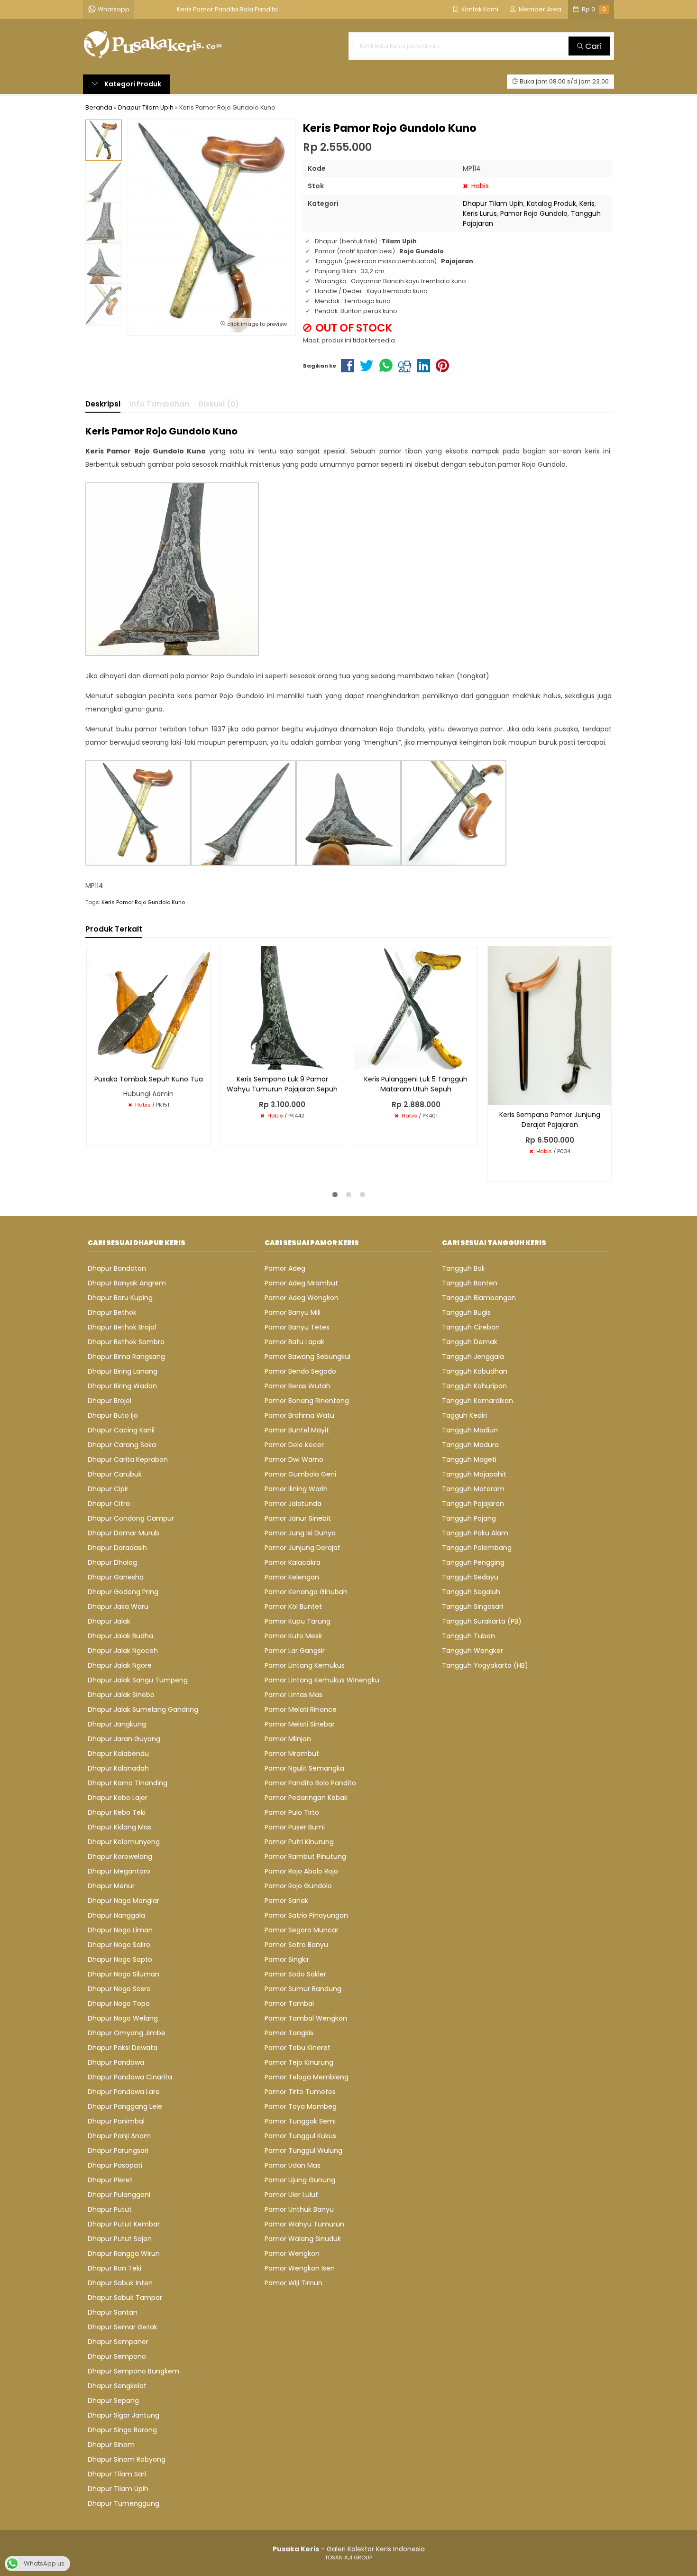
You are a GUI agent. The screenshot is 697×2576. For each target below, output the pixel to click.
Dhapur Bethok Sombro (126, 1342)
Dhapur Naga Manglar (124, 1901)
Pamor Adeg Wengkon (302, 1298)
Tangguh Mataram (473, 1489)
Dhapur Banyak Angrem (127, 1283)
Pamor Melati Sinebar (300, 1724)
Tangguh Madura (470, 1445)
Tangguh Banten (470, 1283)
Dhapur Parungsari (118, 2151)
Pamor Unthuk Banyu (299, 2209)
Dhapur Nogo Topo (119, 2004)
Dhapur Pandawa (116, 2062)
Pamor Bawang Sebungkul (307, 1357)
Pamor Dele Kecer (294, 1445)
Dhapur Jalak (109, 1621)
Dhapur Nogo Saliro (119, 1945)
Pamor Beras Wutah (298, 1386)
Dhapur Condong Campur (131, 1518)
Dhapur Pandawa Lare (124, 2092)
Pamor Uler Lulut (291, 2195)
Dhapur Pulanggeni (119, 2195)
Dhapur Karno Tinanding (128, 1783)
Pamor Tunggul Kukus (300, 2136)
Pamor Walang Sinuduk (303, 2239)
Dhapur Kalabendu (118, 1754)
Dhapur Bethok (112, 1312)
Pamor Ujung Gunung (300, 2180)
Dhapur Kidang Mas (119, 1827)
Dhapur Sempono (117, 2356)
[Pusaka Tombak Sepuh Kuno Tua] (148, 1007)
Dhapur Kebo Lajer (118, 1798)
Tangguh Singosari (472, 1607)
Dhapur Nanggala (116, 1915)
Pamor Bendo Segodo (300, 1371)
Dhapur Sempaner (118, 2342)
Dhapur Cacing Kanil (121, 1430)
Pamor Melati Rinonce (301, 1709)
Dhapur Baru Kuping (120, 1298)
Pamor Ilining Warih (296, 1489)
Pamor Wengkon (292, 2253)
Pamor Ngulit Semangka (304, 1768)
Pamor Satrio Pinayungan (306, 1915)
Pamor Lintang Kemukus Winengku (322, 1680)
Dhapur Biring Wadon (122, 1386)
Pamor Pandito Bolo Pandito (310, 1783)
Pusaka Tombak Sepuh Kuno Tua (149, 1079)
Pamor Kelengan (292, 1577)
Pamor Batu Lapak (294, 1342)
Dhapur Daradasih (117, 1548)
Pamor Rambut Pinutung (305, 1856)
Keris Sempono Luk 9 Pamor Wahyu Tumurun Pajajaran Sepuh (282, 1084)
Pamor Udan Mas (293, 2165)
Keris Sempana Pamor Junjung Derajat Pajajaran (550, 1120)
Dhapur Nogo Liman (120, 1930)
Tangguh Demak (470, 1342)
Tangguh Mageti (469, 1459)
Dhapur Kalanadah (118, 1768)
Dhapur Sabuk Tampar (125, 2298)
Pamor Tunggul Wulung (303, 2151)
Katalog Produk (551, 203)
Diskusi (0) (219, 404)
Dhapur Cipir (108, 1489)
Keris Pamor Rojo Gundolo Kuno (143, 902)
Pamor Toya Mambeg (301, 2106)
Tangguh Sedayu (470, 1577)
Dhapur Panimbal (116, 2121)
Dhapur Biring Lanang (123, 1371)
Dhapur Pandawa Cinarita (130, 2077)
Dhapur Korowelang (120, 1856)
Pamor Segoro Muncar (302, 1930)
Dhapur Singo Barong (122, 2430)
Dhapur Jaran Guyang (124, 1739)
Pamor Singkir (287, 1959)
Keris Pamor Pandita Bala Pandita (227, 9)
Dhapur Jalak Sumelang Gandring (143, 1709)
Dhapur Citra (109, 1504)
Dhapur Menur (111, 1886)
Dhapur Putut (110, 2209)
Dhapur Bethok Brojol (122, 1327)
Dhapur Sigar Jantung (124, 2415)
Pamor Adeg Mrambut (301, 1283)
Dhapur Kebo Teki (117, 1812)
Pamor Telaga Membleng (307, 2077)
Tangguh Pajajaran (473, 1504)
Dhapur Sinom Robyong (127, 2459)
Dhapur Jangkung (117, 1724)
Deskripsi (103, 404)
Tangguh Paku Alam (475, 1533)
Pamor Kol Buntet (293, 1607)
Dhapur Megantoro (119, 1871)
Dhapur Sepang (113, 2401)
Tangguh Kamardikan (477, 1401)
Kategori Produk (132, 84)
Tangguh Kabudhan (475, 1371)
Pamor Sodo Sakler (295, 1974)
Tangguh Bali (463, 1268)
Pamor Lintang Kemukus (305, 1665)
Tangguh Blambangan (479, 1298)
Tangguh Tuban (468, 1636)
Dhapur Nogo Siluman (124, 1974)
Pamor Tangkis (289, 2033)
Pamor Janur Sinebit (298, 1518)
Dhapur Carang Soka (122, 1445)
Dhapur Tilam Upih (493, 203)
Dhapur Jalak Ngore (120, 1665)
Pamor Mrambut (292, 1754)
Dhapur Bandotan (117, 1268)
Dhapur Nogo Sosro (119, 1989)
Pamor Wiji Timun (293, 2283)
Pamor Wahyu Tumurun (304, 2224)
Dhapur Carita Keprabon (128, 1459)
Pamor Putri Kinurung (299, 1842)
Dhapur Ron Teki (115, 2268)
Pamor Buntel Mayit (297, 1430)
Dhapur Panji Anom (119, 2136)
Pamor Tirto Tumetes (300, 2092)
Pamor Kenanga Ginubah (306, 1592)
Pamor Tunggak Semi (300, 2121)
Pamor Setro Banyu (296, 1945)
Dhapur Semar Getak (123, 2327)
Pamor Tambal (289, 2004)
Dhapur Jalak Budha (120, 1636)
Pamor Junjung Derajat (303, 1548)
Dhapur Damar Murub (124, 1533)
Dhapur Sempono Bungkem (133, 2371)
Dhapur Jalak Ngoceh (123, 1651)
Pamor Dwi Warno (294, 1459)
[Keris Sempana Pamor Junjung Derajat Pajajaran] (550, 1025)
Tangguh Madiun (470, 1430)
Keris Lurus (480, 213)
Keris (587, 203)
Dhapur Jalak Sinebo (121, 1695)
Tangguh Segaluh (471, 1592)
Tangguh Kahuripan (474, 1386)
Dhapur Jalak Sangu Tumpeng (138, 1680)
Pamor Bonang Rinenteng (307, 1401)
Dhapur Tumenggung (124, 2503)
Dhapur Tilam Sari (117, 2474)
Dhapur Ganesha (116, 1577)
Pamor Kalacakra (293, 1562)
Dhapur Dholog (112, 1562)
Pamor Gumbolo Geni (300, 1474)
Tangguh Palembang (477, 1548)
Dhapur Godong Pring (123, 1592)
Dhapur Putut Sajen (120, 2239)
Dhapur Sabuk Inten (120, 2283)
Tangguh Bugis (466, 1312)
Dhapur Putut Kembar (124, 2224)
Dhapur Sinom (111, 2445)
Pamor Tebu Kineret (298, 2048)
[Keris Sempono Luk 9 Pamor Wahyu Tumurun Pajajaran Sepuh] (282, 1007)
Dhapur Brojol (110, 1401)
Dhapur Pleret (110, 2180)
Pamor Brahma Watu (299, 1415)
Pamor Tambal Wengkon (306, 2018)
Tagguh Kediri (464, 1415)
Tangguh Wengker (472, 1651)
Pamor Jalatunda (293, 1504)
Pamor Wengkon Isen (300, 2268)
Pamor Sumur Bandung (303, 1989)
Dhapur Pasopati (115, 2165)
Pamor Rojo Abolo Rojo (301, 1871)
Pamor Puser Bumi (295, 1827)
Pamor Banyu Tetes (297, 1327)
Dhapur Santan (113, 2312)
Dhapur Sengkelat (117, 2386)
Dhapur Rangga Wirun (124, 2253)
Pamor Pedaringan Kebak (306, 1798)
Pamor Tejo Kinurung (299, 2062)
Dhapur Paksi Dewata (123, 2048)
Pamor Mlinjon (288, 1739)
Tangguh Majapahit (474, 1474)
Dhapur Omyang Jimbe (127, 2033)
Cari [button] (592, 46)
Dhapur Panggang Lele (125, 2106)
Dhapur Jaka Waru (118, 1607)
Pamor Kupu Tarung (298, 1621)
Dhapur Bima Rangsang (126, 1357)
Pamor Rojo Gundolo (534, 213)
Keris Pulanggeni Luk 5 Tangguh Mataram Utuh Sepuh (416, 1084)
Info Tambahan (159, 404)
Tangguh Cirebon (471, 1327)
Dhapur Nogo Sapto (120, 1959)
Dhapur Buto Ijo (113, 1415)
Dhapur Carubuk (115, 1474)
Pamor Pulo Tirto (292, 1812)
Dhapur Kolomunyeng (124, 1842)
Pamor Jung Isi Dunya (300, 1533)
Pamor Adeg (285, 1268)
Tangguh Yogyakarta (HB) (485, 1665)
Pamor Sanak (286, 1901)
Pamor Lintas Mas (293, 1695)
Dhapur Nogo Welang (123, 2018)
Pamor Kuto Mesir (293, 1636)
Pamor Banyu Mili (293, 1312)
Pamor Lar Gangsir (295, 1651)
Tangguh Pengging (473, 1562)
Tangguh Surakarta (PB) (482, 1621)
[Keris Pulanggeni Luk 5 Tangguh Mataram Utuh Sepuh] (416, 1007)
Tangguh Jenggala (473, 1357)
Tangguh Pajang (469, 1518)
